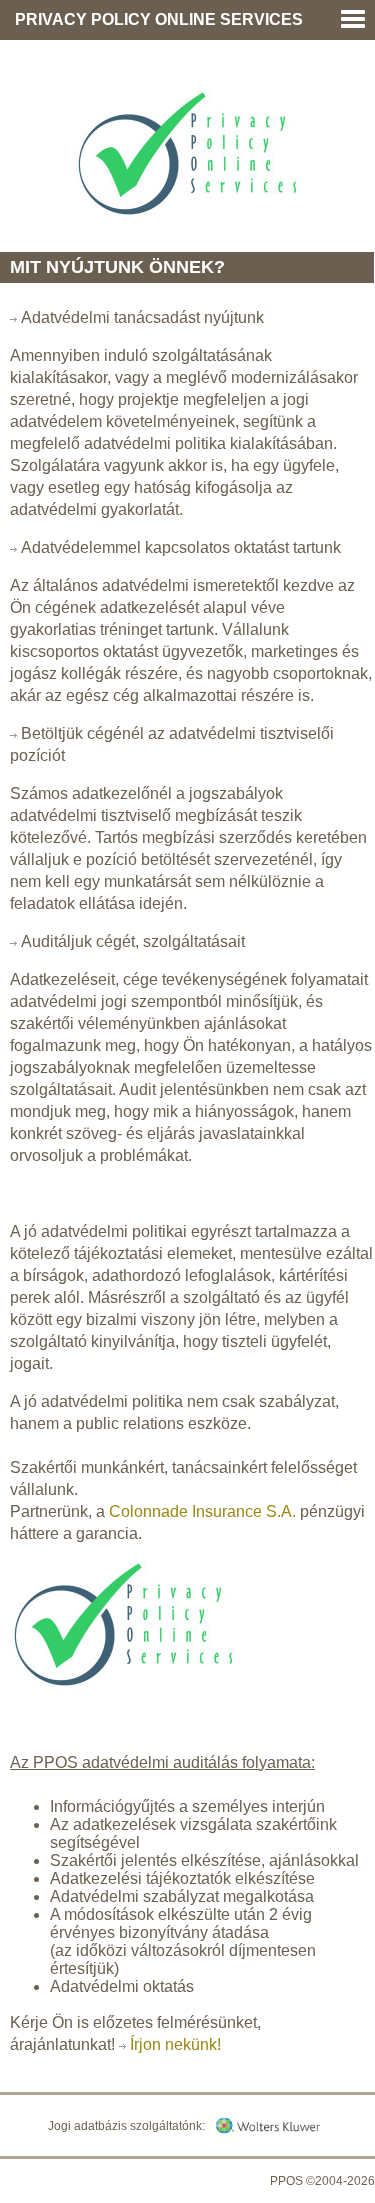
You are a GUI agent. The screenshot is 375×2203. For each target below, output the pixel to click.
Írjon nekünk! (175, 2044)
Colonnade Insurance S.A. (202, 1511)
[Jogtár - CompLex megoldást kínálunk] (268, 2124)
